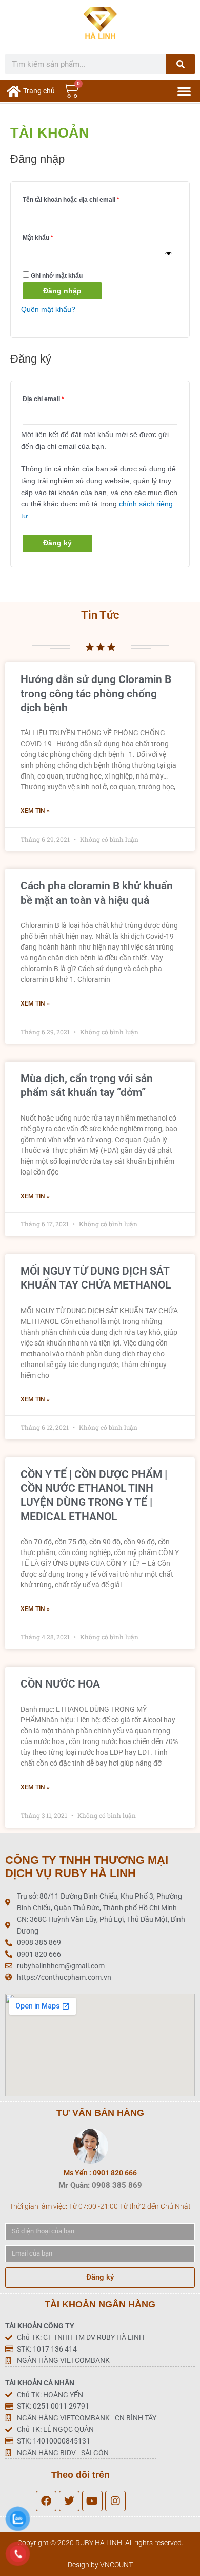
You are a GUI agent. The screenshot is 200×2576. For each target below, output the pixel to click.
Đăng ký (57, 543)
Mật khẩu (45, 236)
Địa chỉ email (50, 398)
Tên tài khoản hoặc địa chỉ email (78, 198)
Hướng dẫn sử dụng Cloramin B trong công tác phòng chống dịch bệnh (96, 694)
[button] (184, 91)
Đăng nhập (62, 291)
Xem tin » (35, 811)
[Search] (181, 64)
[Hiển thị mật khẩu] (169, 254)
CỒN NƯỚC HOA (60, 1684)
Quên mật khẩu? (48, 309)
